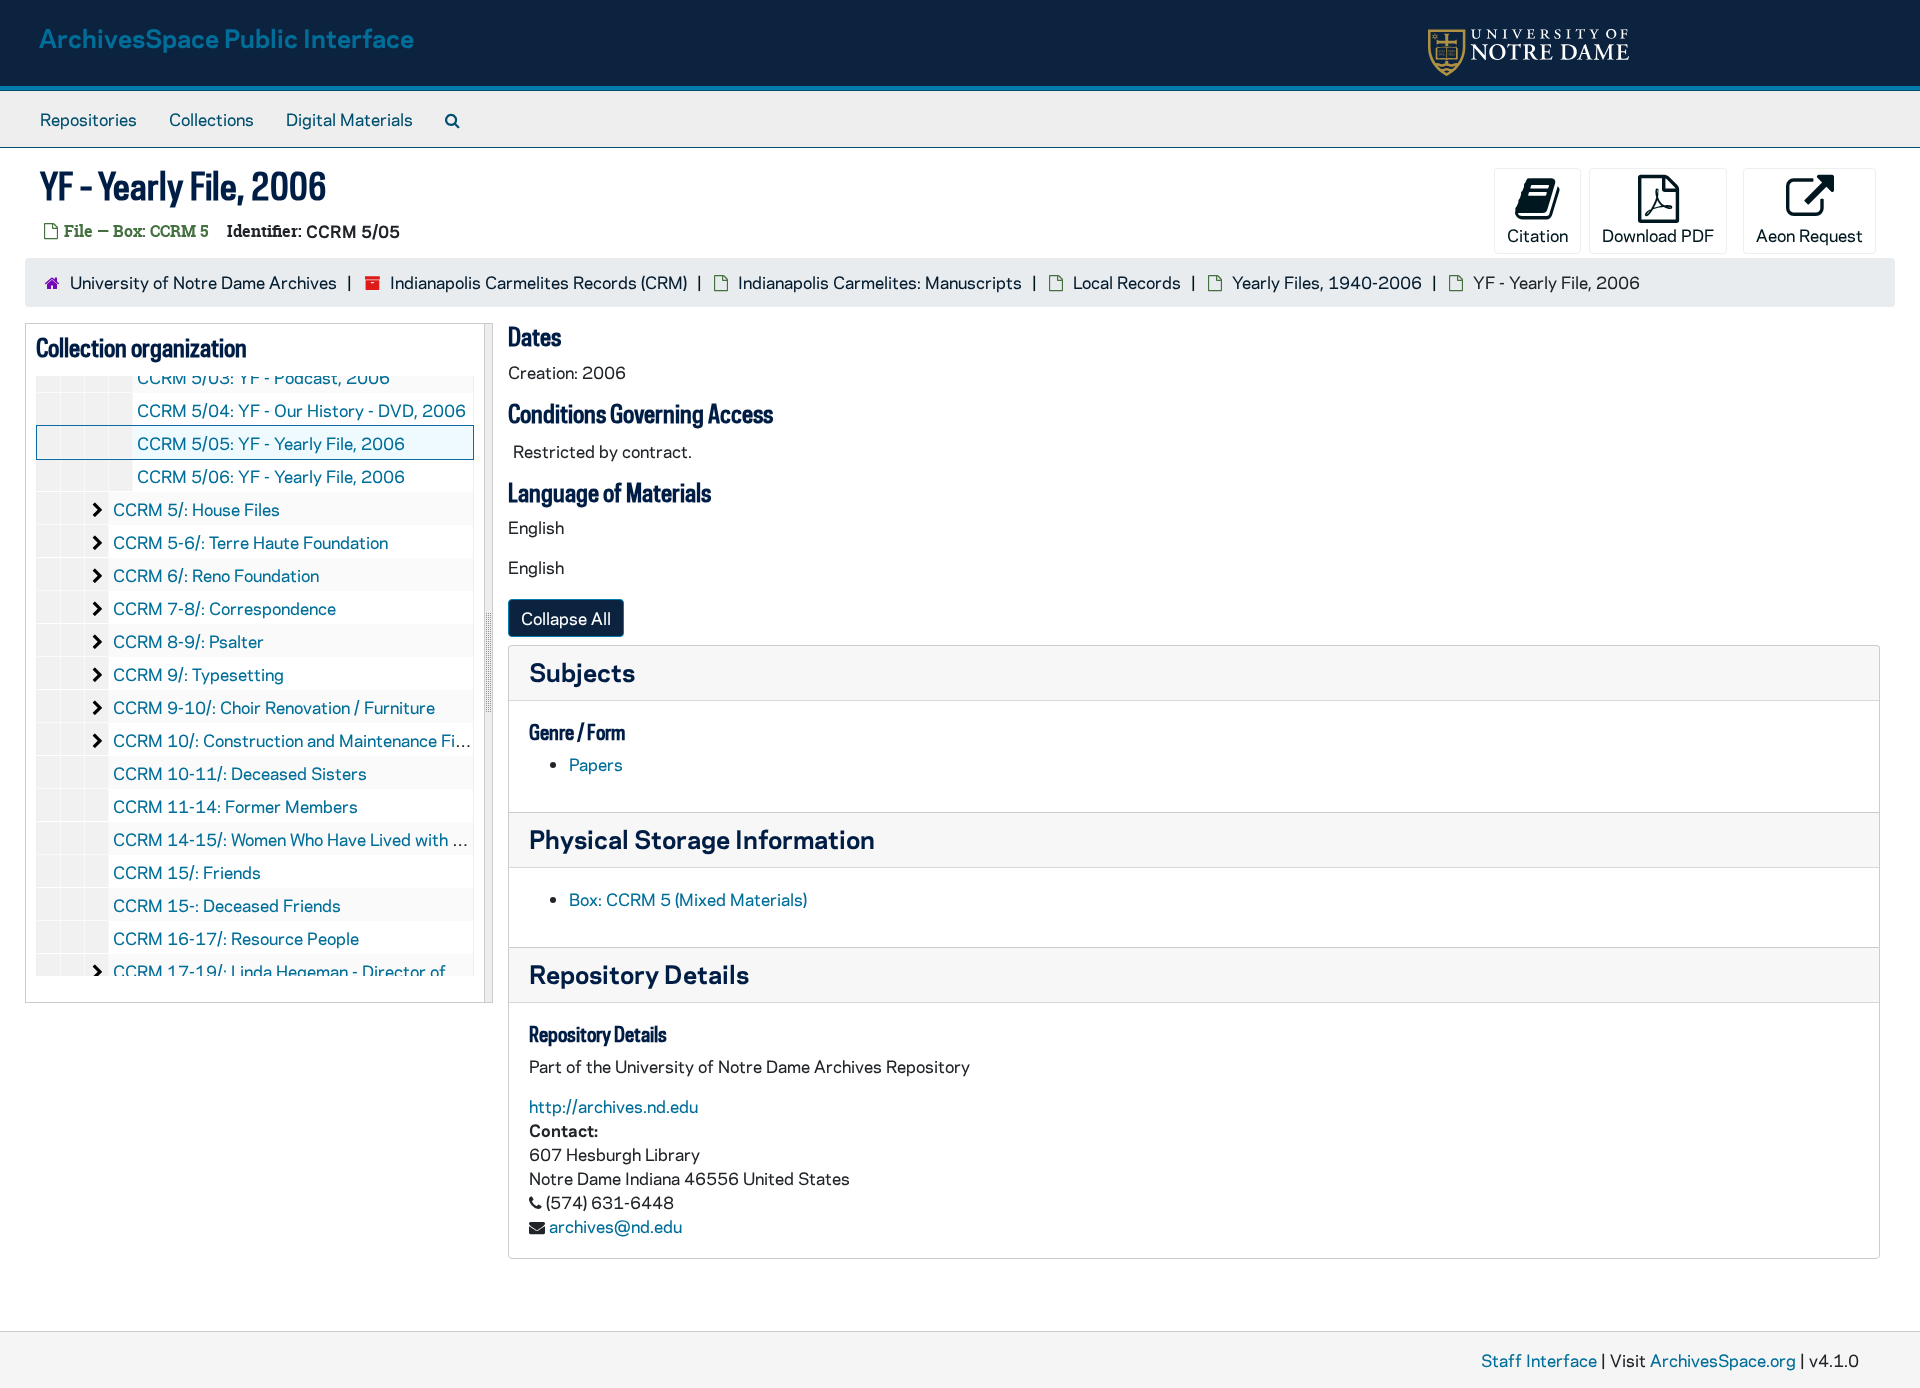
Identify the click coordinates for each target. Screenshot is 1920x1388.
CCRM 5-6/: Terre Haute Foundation (250, 542)
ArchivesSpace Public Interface (226, 37)
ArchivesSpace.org (1723, 1360)
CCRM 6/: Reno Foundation (216, 575)
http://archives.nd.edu (613, 1106)
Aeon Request (1809, 235)
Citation (1537, 235)
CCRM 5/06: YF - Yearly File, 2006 (271, 476)
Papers (596, 764)
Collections (211, 119)
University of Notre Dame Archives (203, 282)
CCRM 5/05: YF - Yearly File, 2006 (271, 443)
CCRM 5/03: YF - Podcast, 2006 (263, 377)
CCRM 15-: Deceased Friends (227, 905)
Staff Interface (1539, 1360)
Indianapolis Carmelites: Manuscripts (880, 282)
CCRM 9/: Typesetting (198, 674)
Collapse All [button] (566, 618)
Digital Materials (349, 119)
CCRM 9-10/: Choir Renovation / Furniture (274, 707)
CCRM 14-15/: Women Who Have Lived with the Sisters (325, 839)
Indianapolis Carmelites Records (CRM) (538, 282)
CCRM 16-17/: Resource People (236, 938)
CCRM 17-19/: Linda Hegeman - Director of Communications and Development (413, 971)
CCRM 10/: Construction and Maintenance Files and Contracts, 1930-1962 (403, 740)
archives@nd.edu (615, 1226)
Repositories (88, 119)
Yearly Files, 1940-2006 (1327, 282)
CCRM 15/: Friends (187, 872)
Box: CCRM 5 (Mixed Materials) (688, 899)
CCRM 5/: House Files (196, 509)
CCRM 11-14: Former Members (235, 806)
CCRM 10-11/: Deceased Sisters (240, 773)
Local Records (1127, 282)
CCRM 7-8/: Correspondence (224, 608)
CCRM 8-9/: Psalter (188, 641)
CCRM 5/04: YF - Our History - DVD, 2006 (301, 410)
